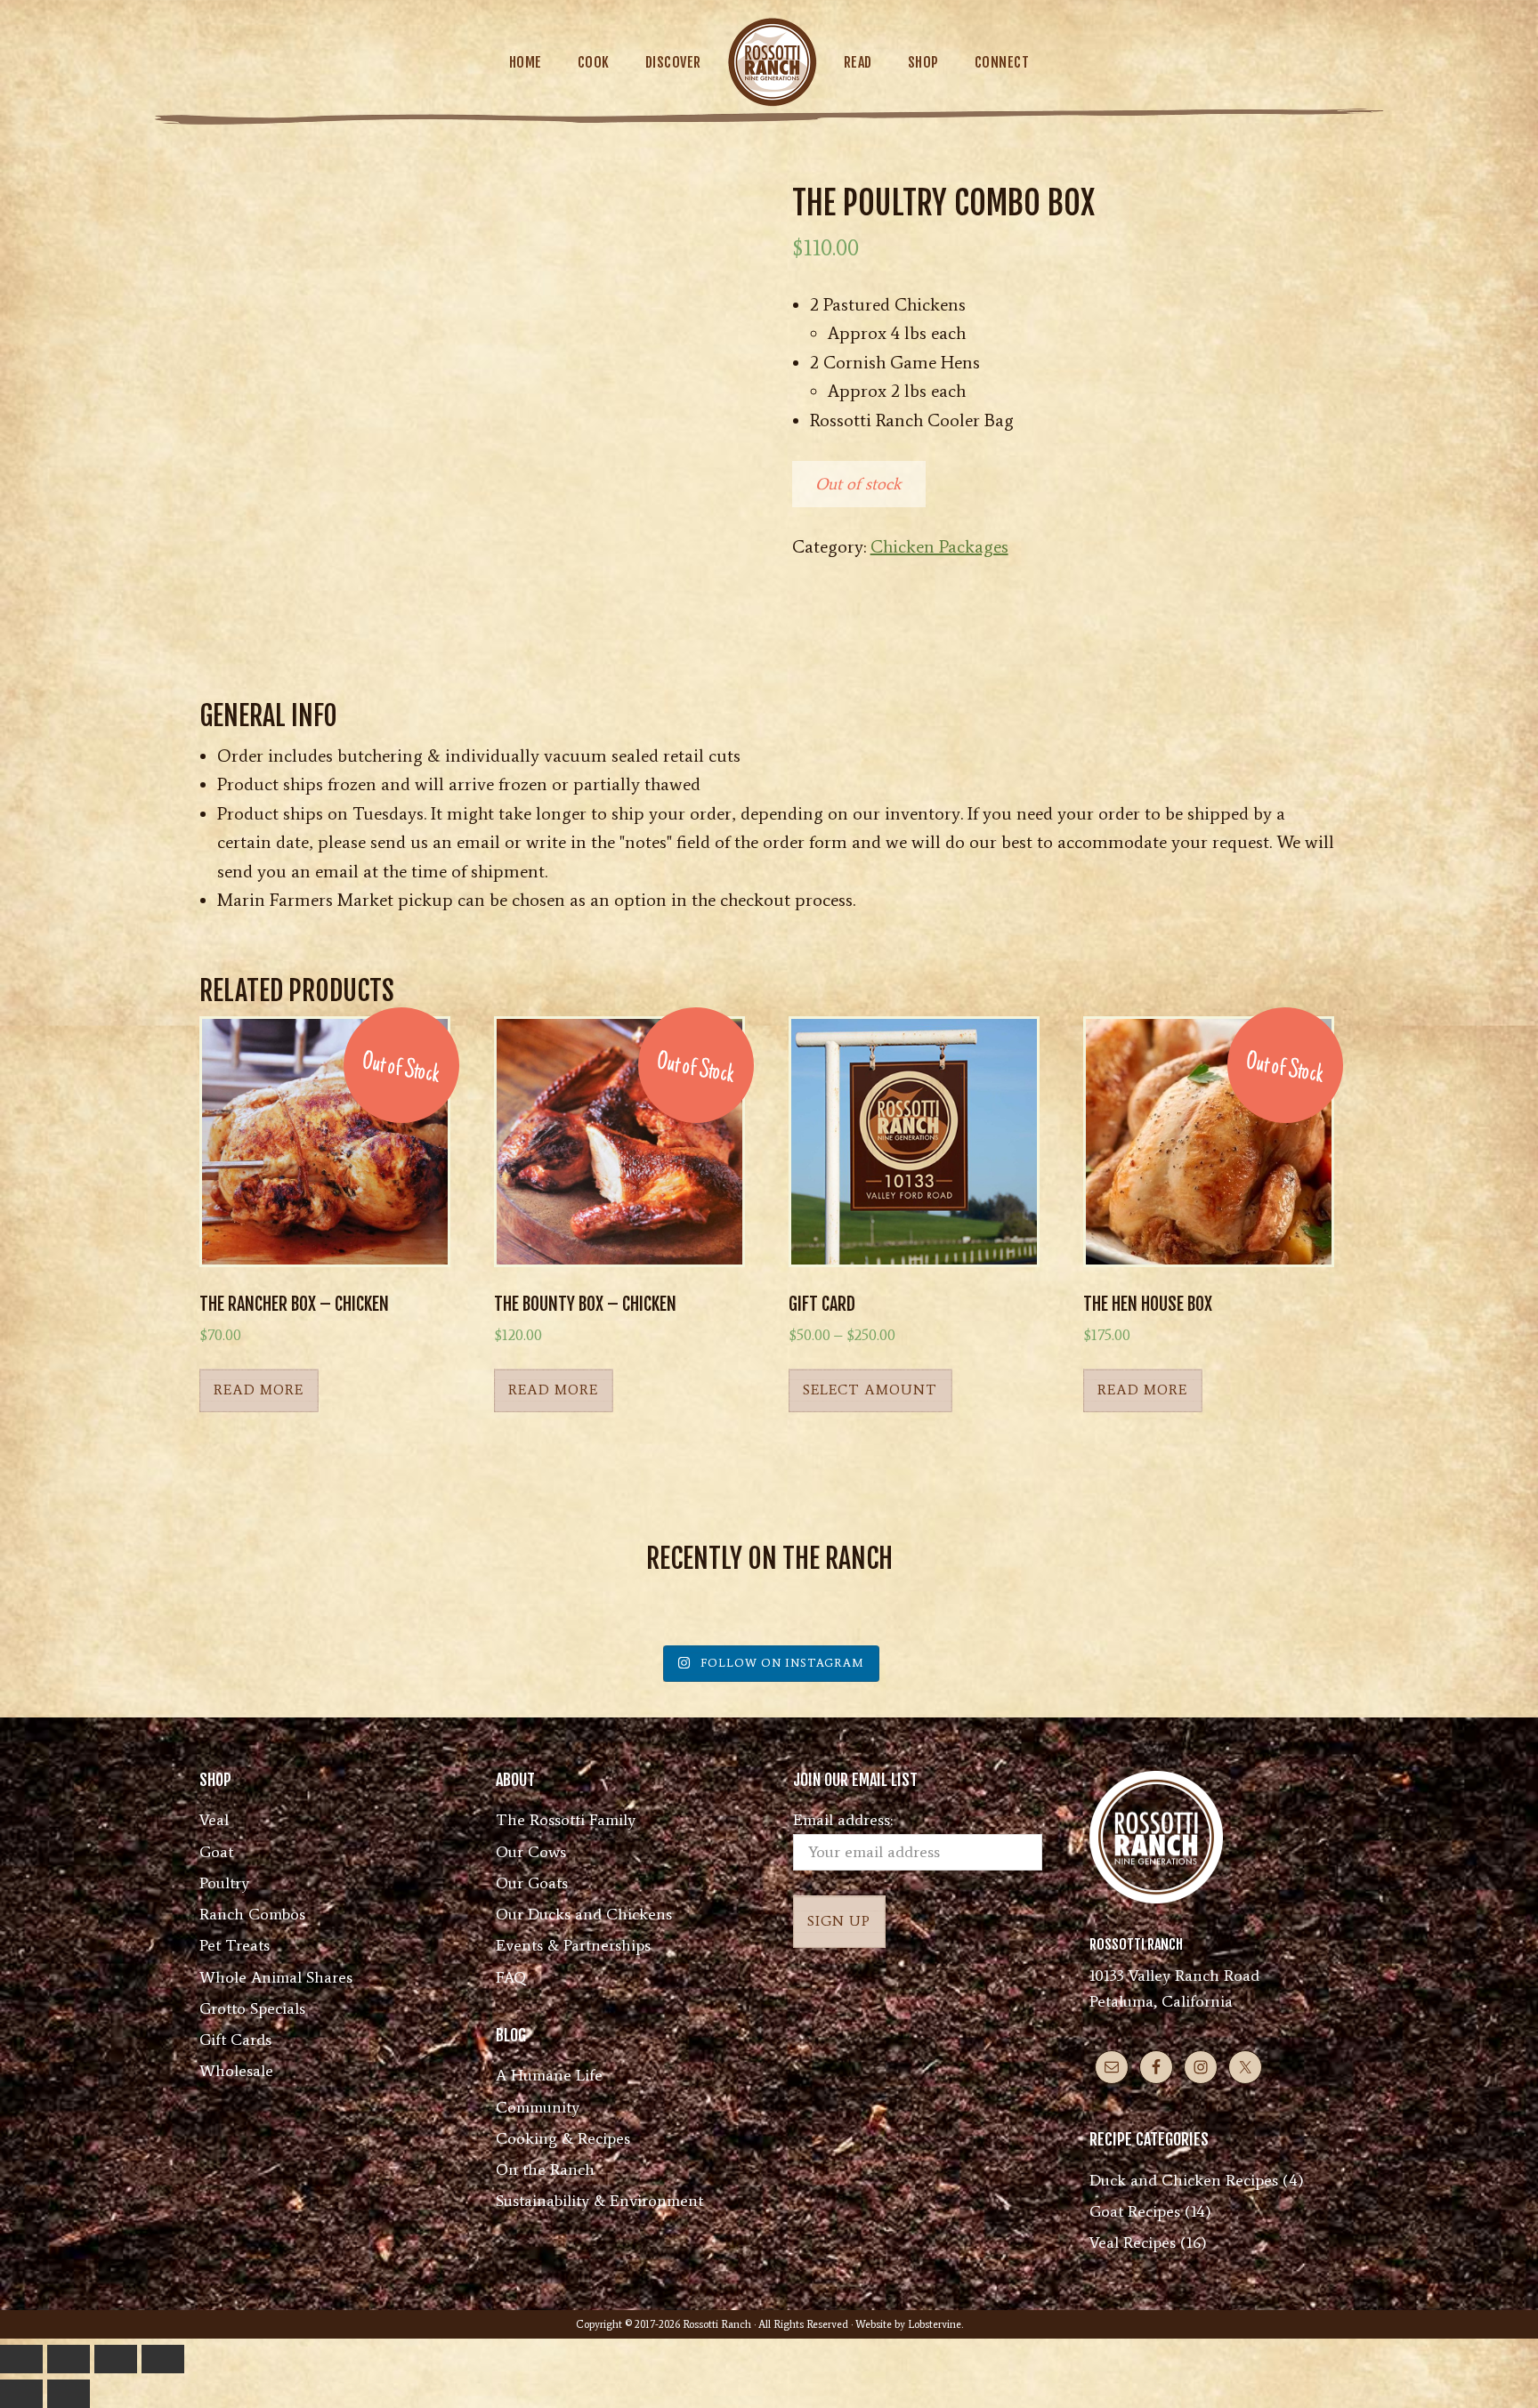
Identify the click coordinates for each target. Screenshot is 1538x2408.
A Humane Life (549, 2075)
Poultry (224, 1883)
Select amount (870, 1390)
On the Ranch (545, 2170)
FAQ (511, 1977)
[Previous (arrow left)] (21, 2394)
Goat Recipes (1135, 2211)
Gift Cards (235, 2040)
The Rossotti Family (566, 1820)
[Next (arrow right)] (69, 2394)
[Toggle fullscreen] (69, 2359)
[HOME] (773, 62)
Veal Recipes (1133, 2242)
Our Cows (531, 1852)
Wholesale (236, 2071)
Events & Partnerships (573, 1945)
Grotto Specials (252, 2008)
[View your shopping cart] (1468, 61)
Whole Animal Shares (276, 1977)
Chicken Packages (939, 546)
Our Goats (532, 1883)
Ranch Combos (252, 1914)
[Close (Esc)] (163, 2359)
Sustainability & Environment (599, 2201)
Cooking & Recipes (563, 2138)
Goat (216, 1852)
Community (538, 2107)
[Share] (116, 2359)
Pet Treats (235, 1945)
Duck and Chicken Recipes (1184, 2180)
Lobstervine (935, 2324)
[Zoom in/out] (21, 2359)
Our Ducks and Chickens (584, 1914)
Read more (259, 1390)
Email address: (843, 1820)
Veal (214, 1820)
